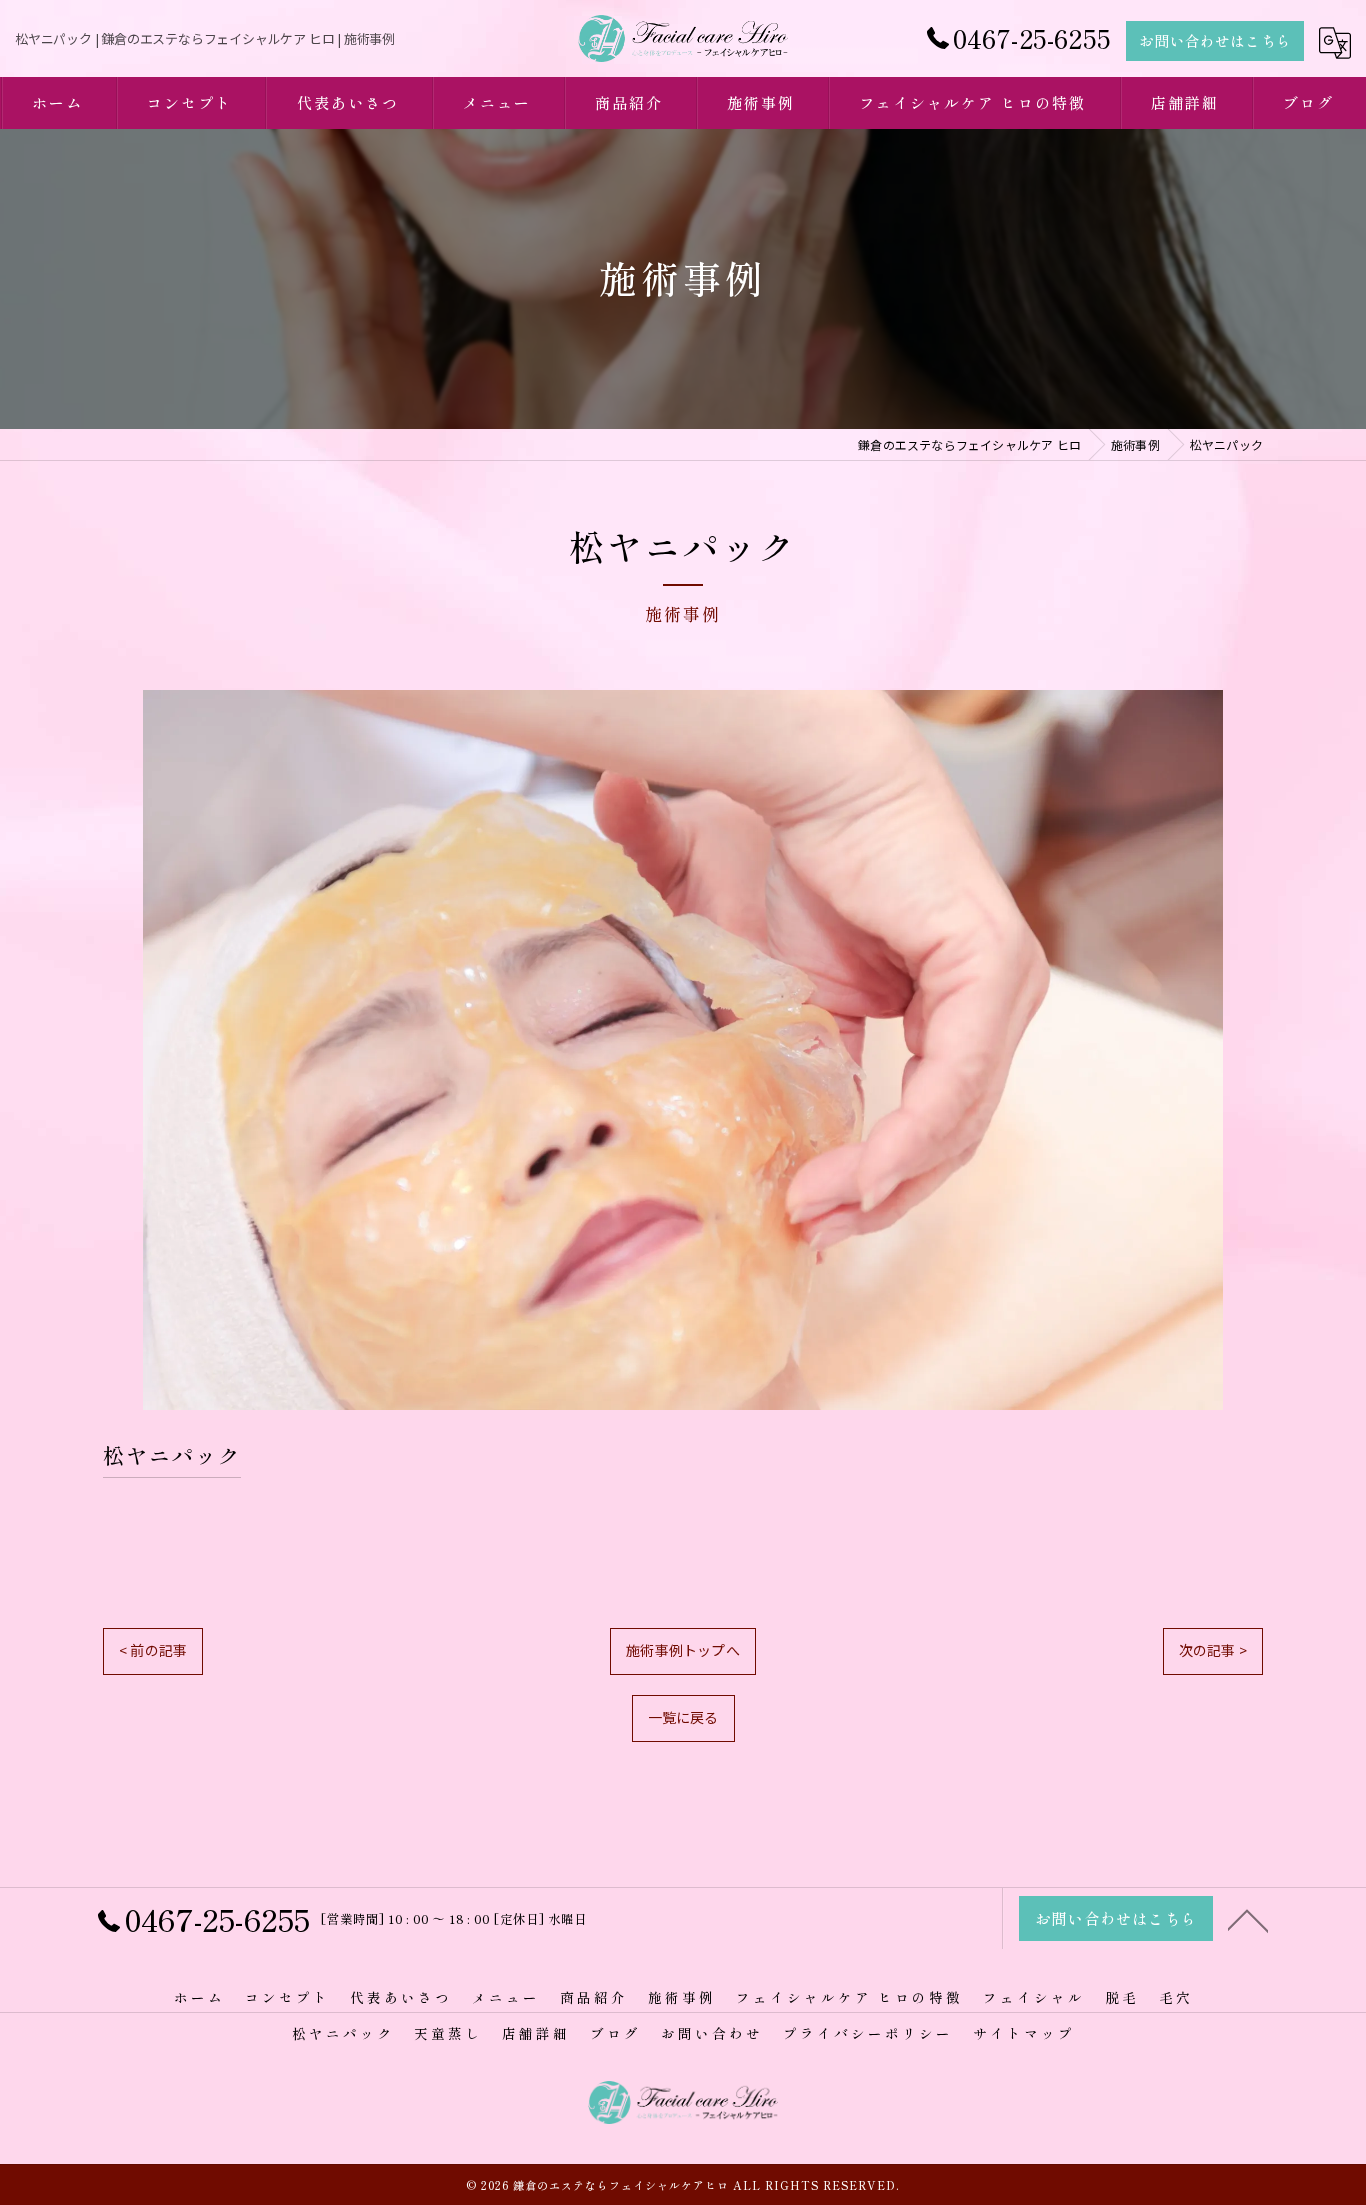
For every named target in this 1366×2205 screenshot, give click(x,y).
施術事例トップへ (683, 1650)
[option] (683, 1050)
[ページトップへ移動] (1248, 1919)
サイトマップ (1024, 2033)
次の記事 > (1213, 1650)
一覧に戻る (683, 1717)
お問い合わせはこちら (1215, 40)
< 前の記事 (153, 1650)
